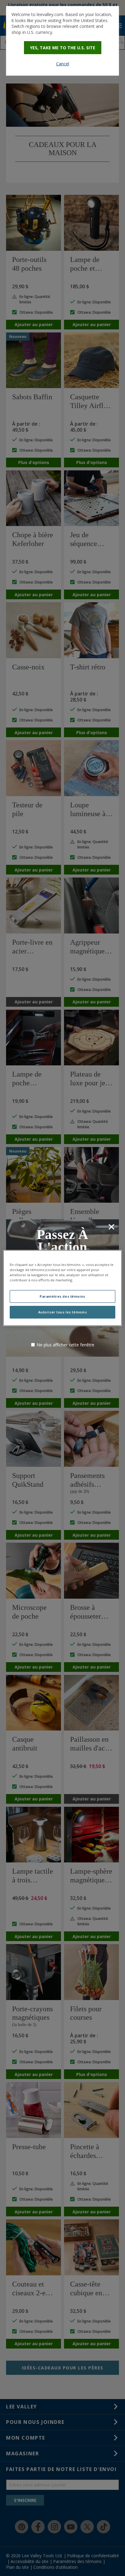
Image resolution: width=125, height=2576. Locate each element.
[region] (62, 1288)
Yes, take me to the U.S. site (63, 48)
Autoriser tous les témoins (63, 1312)
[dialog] (62, 41)
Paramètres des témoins (62, 1296)
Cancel (63, 64)
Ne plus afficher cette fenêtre (66, 1345)
